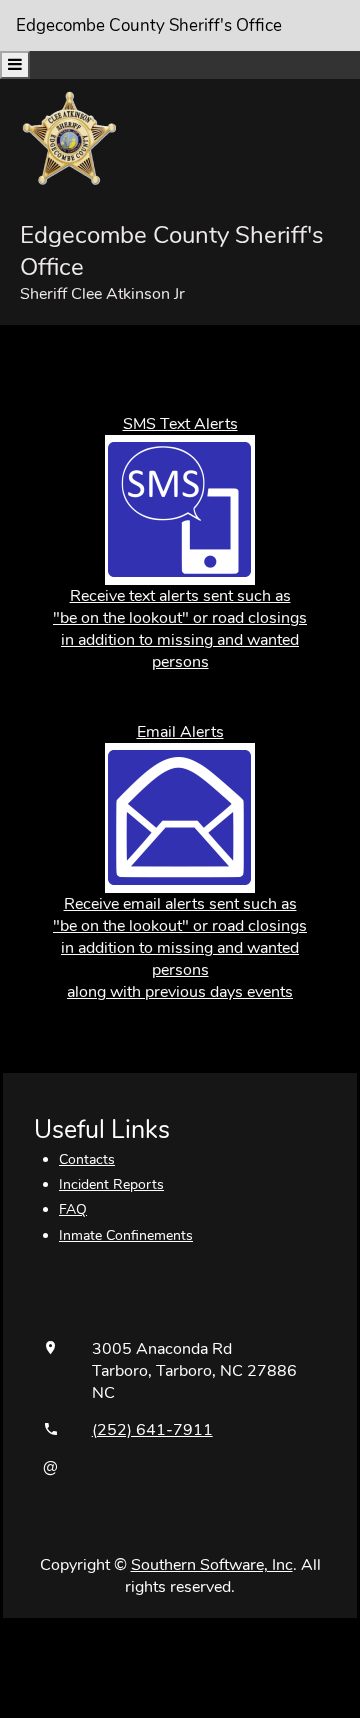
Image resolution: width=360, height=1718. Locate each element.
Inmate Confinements (126, 1235)
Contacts (87, 1159)
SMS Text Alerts (180, 424)
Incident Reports (111, 1184)
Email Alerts (180, 732)
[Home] (70, 138)
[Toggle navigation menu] (15, 65)
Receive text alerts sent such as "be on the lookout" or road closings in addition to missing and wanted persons (180, 629)
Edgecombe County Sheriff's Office (149, 25)
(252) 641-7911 (152, 1430)
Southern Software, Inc (212, 1565)
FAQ (73, 1209)
